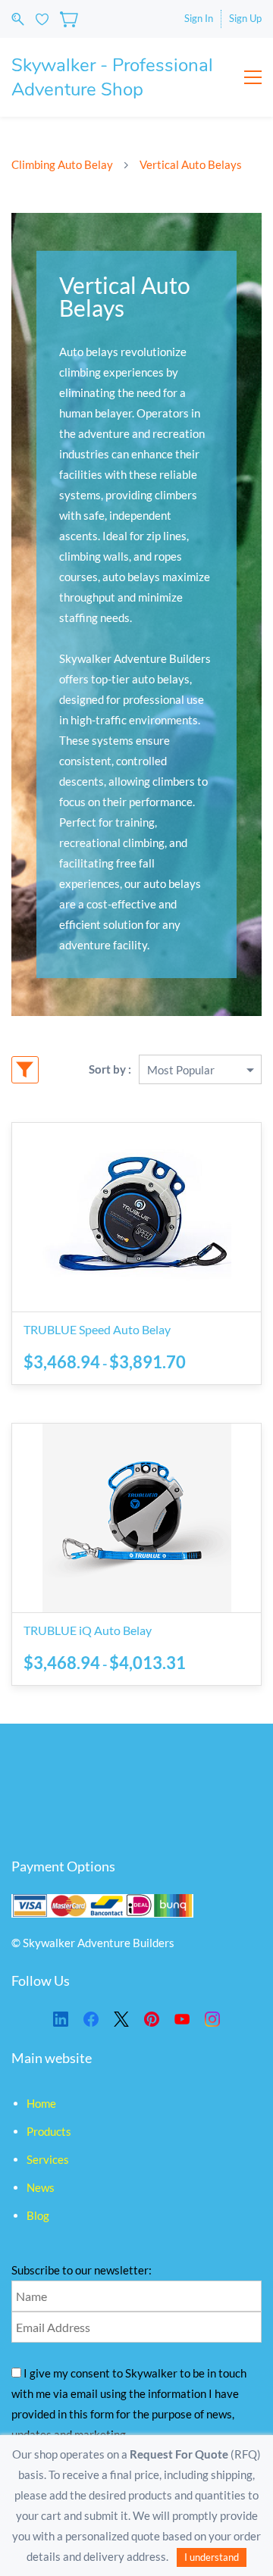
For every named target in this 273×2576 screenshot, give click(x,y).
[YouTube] (182, 2019)
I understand (212, 2557)
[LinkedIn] (61, 2019)
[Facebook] (91, 2019)
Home (41, 2103)
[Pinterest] (152, 2019)
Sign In (199, 18)
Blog (38, 2215)
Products (49, 2131)
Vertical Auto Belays (191, 164)
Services (48, 2159)
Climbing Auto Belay (62, 164)
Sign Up (245, 18)
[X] (121, 2019)
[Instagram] (212, 2019)
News (41, 2187)
